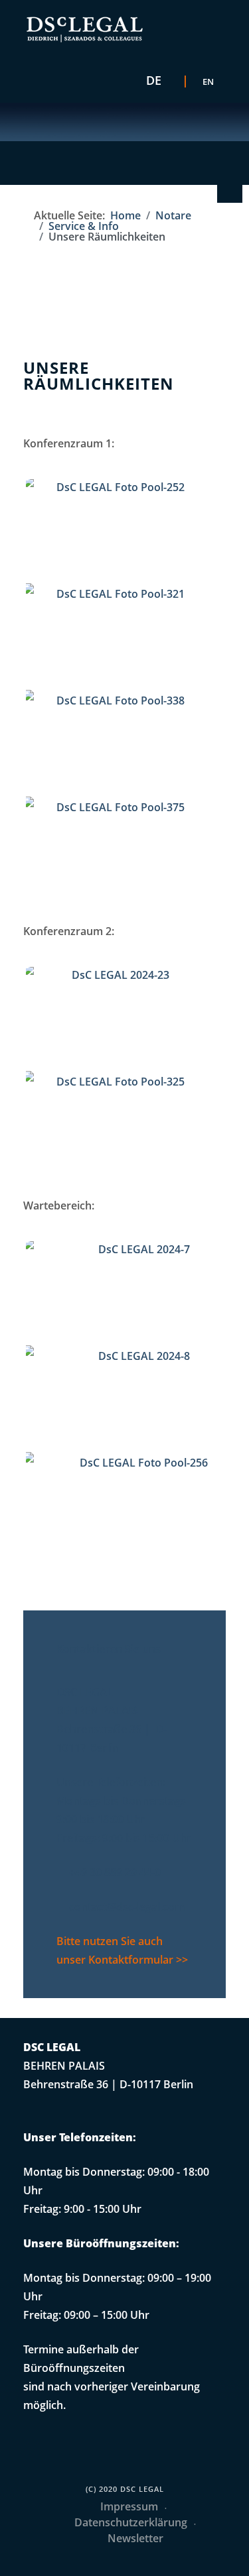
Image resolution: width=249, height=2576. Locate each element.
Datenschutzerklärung (131, 2522)
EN (208, 82)
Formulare (227, 191)
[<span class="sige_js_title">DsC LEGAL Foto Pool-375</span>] (119, 852)
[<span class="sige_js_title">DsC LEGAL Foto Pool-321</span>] (119, 638)
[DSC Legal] (85, 29)
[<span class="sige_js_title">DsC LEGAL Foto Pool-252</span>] (119, 532)
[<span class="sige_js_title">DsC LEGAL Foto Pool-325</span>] (119, 1126)
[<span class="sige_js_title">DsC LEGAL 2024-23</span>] (119, 1019)
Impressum (129, 2506)
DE (154, 80)
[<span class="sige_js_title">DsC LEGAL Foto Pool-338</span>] (119, 745)
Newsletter (135, 2538)
